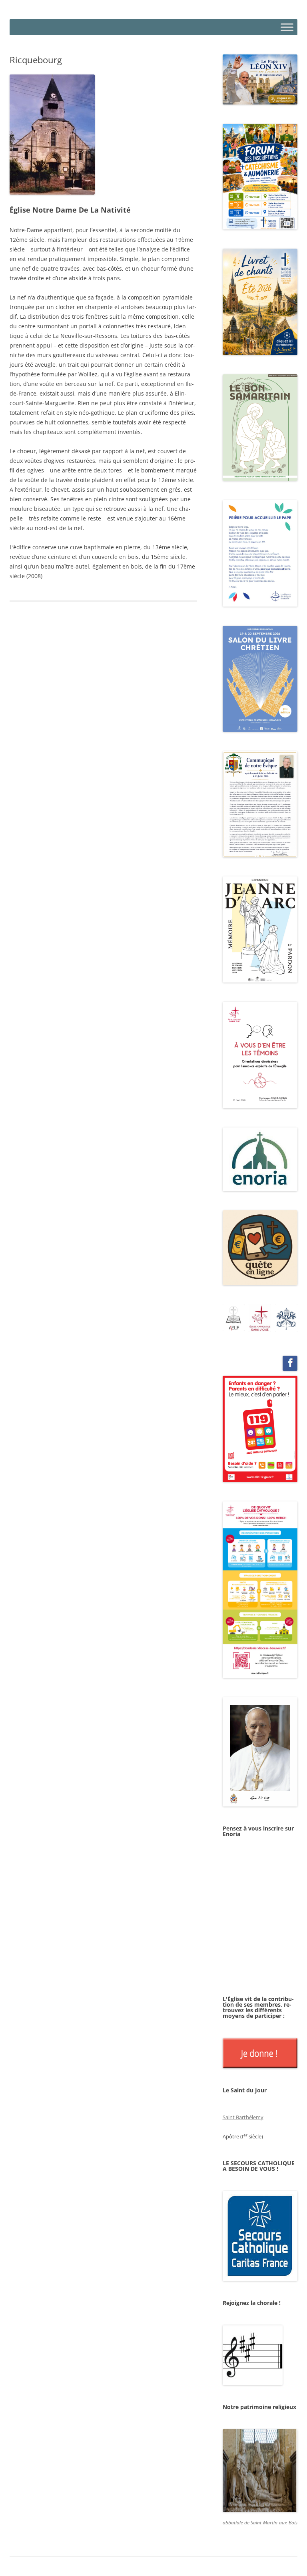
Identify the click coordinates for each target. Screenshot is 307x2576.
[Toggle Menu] (287, 27)
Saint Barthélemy (243, 2117)
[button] (234, 1318)
